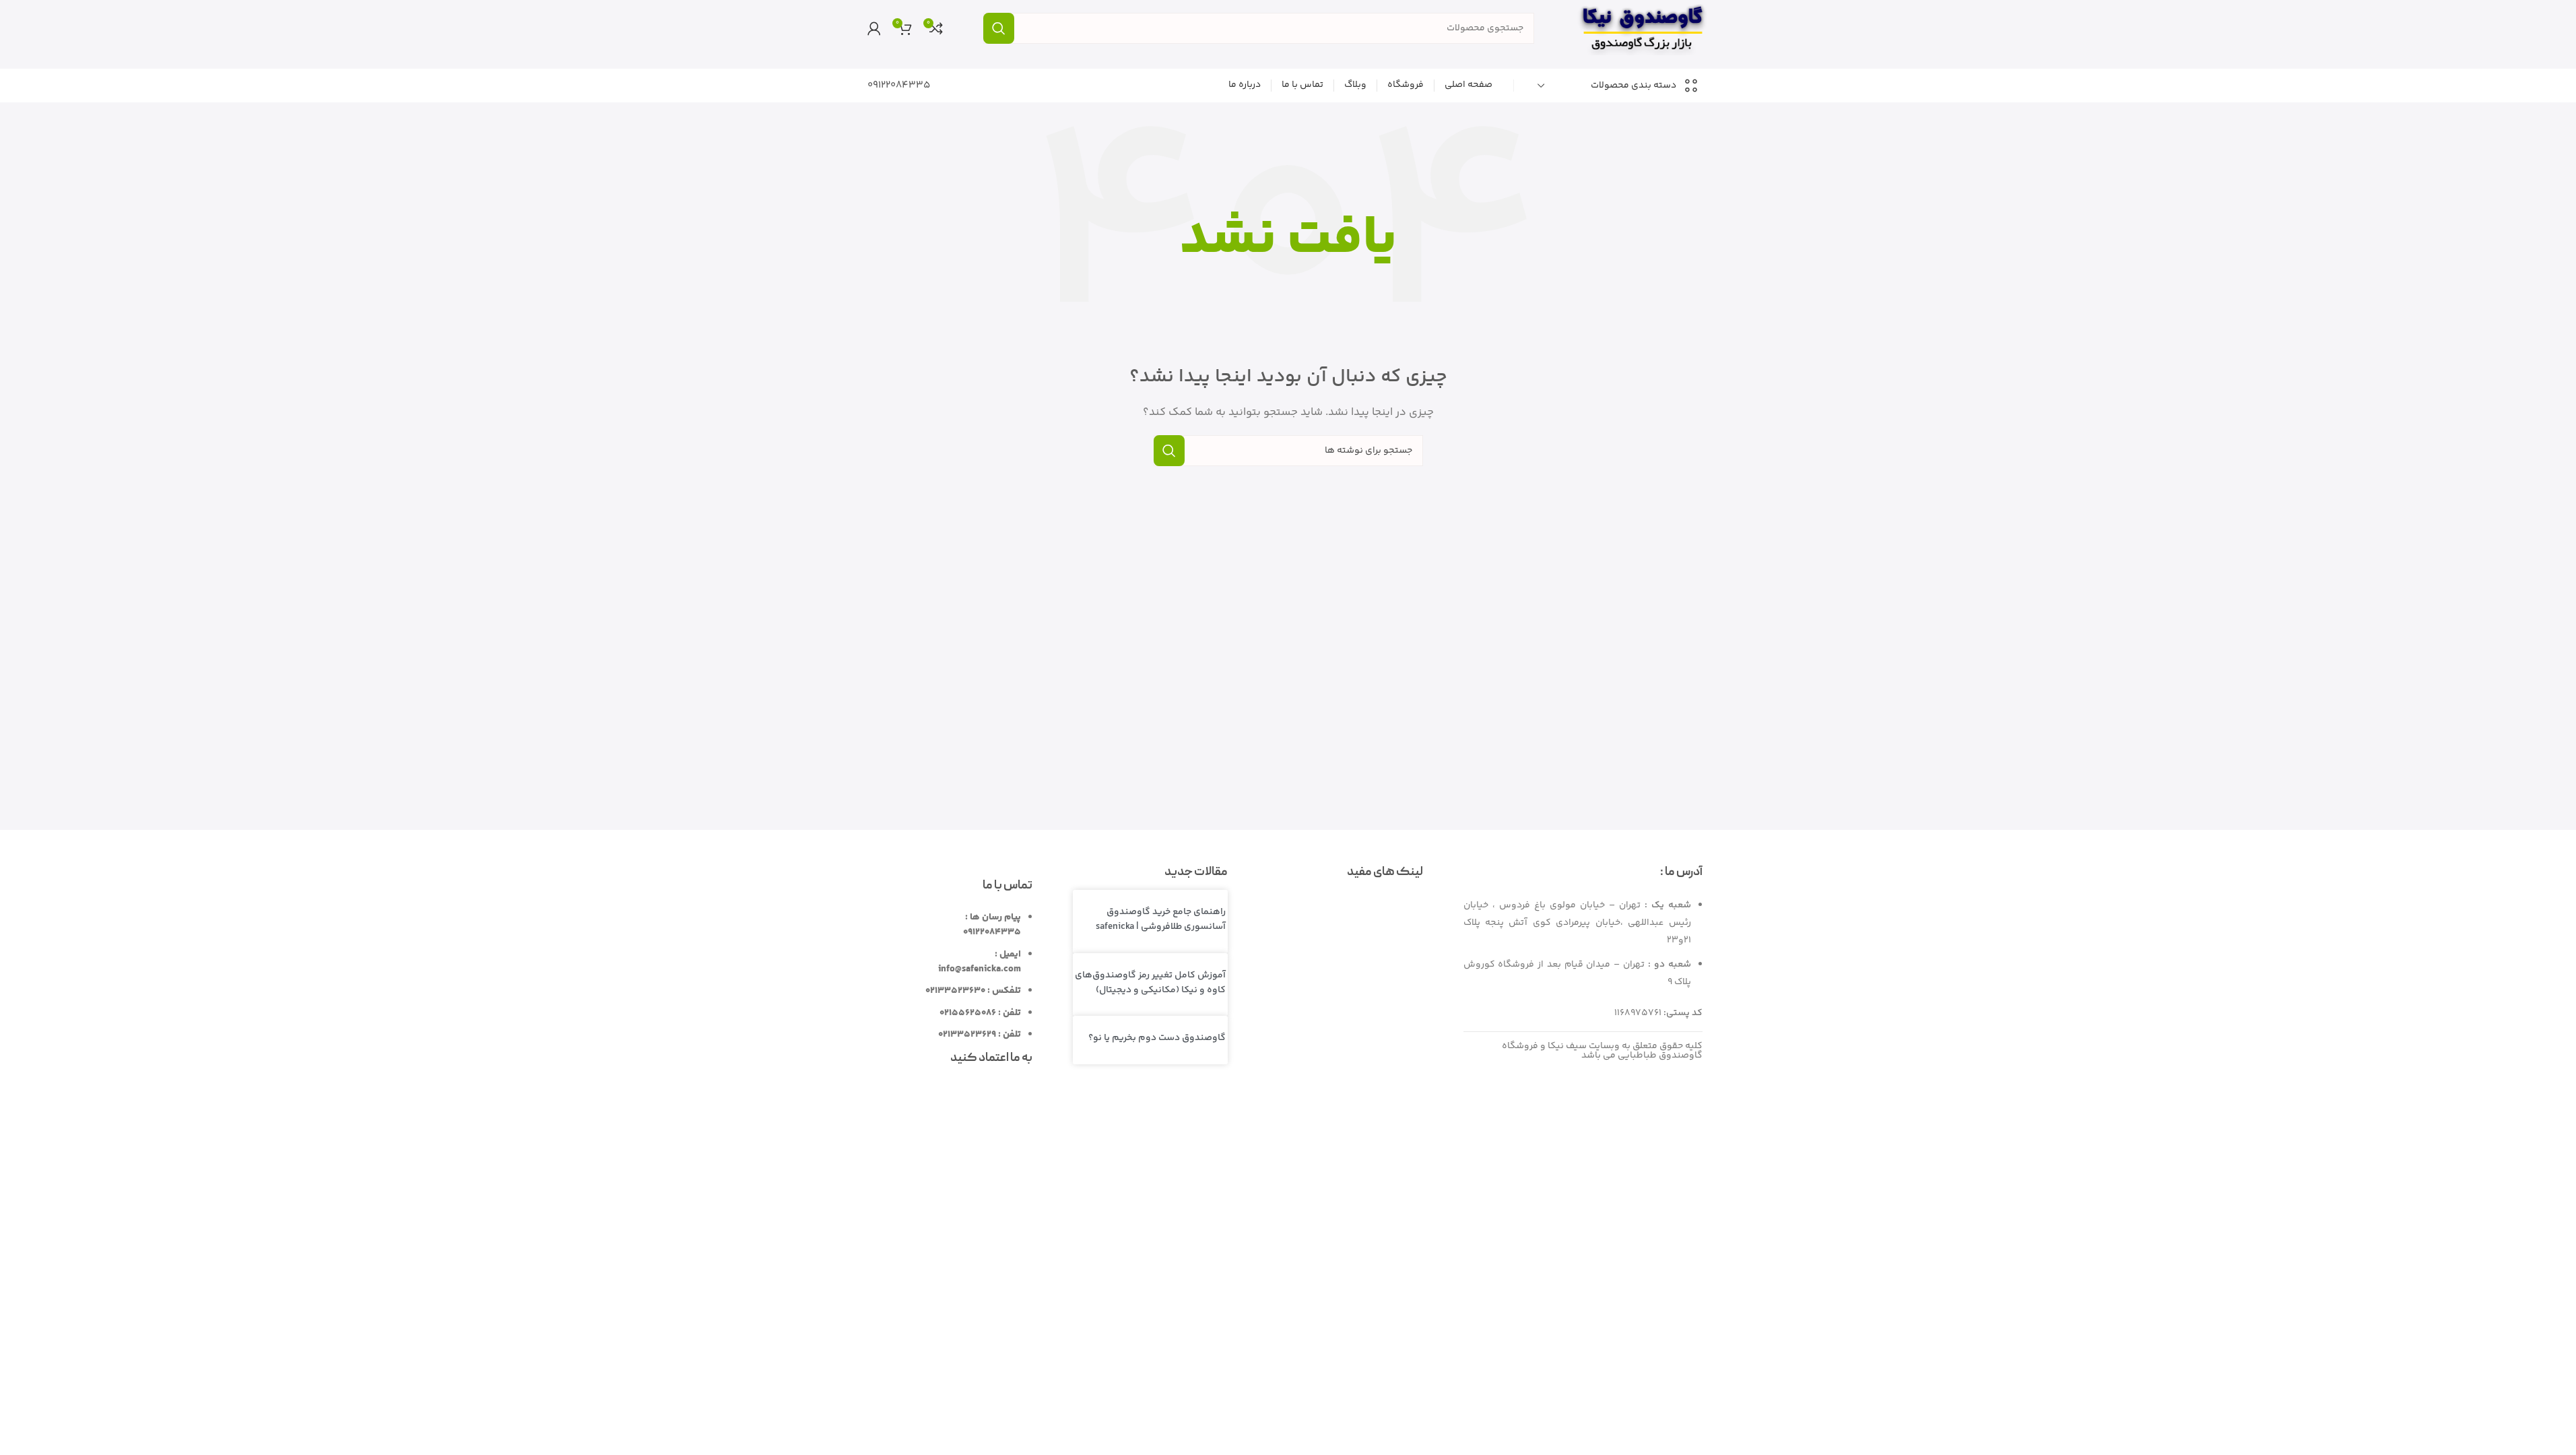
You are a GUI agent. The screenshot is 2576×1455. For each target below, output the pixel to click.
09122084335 (899, 85)
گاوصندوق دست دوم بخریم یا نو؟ (1157, 1038)
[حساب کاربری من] (874, 28)
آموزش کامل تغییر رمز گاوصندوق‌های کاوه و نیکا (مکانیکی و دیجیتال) (1150, 983)
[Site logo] (1642, 28)
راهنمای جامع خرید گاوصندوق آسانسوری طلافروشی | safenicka (1161, 919)
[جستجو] (999, 28)
